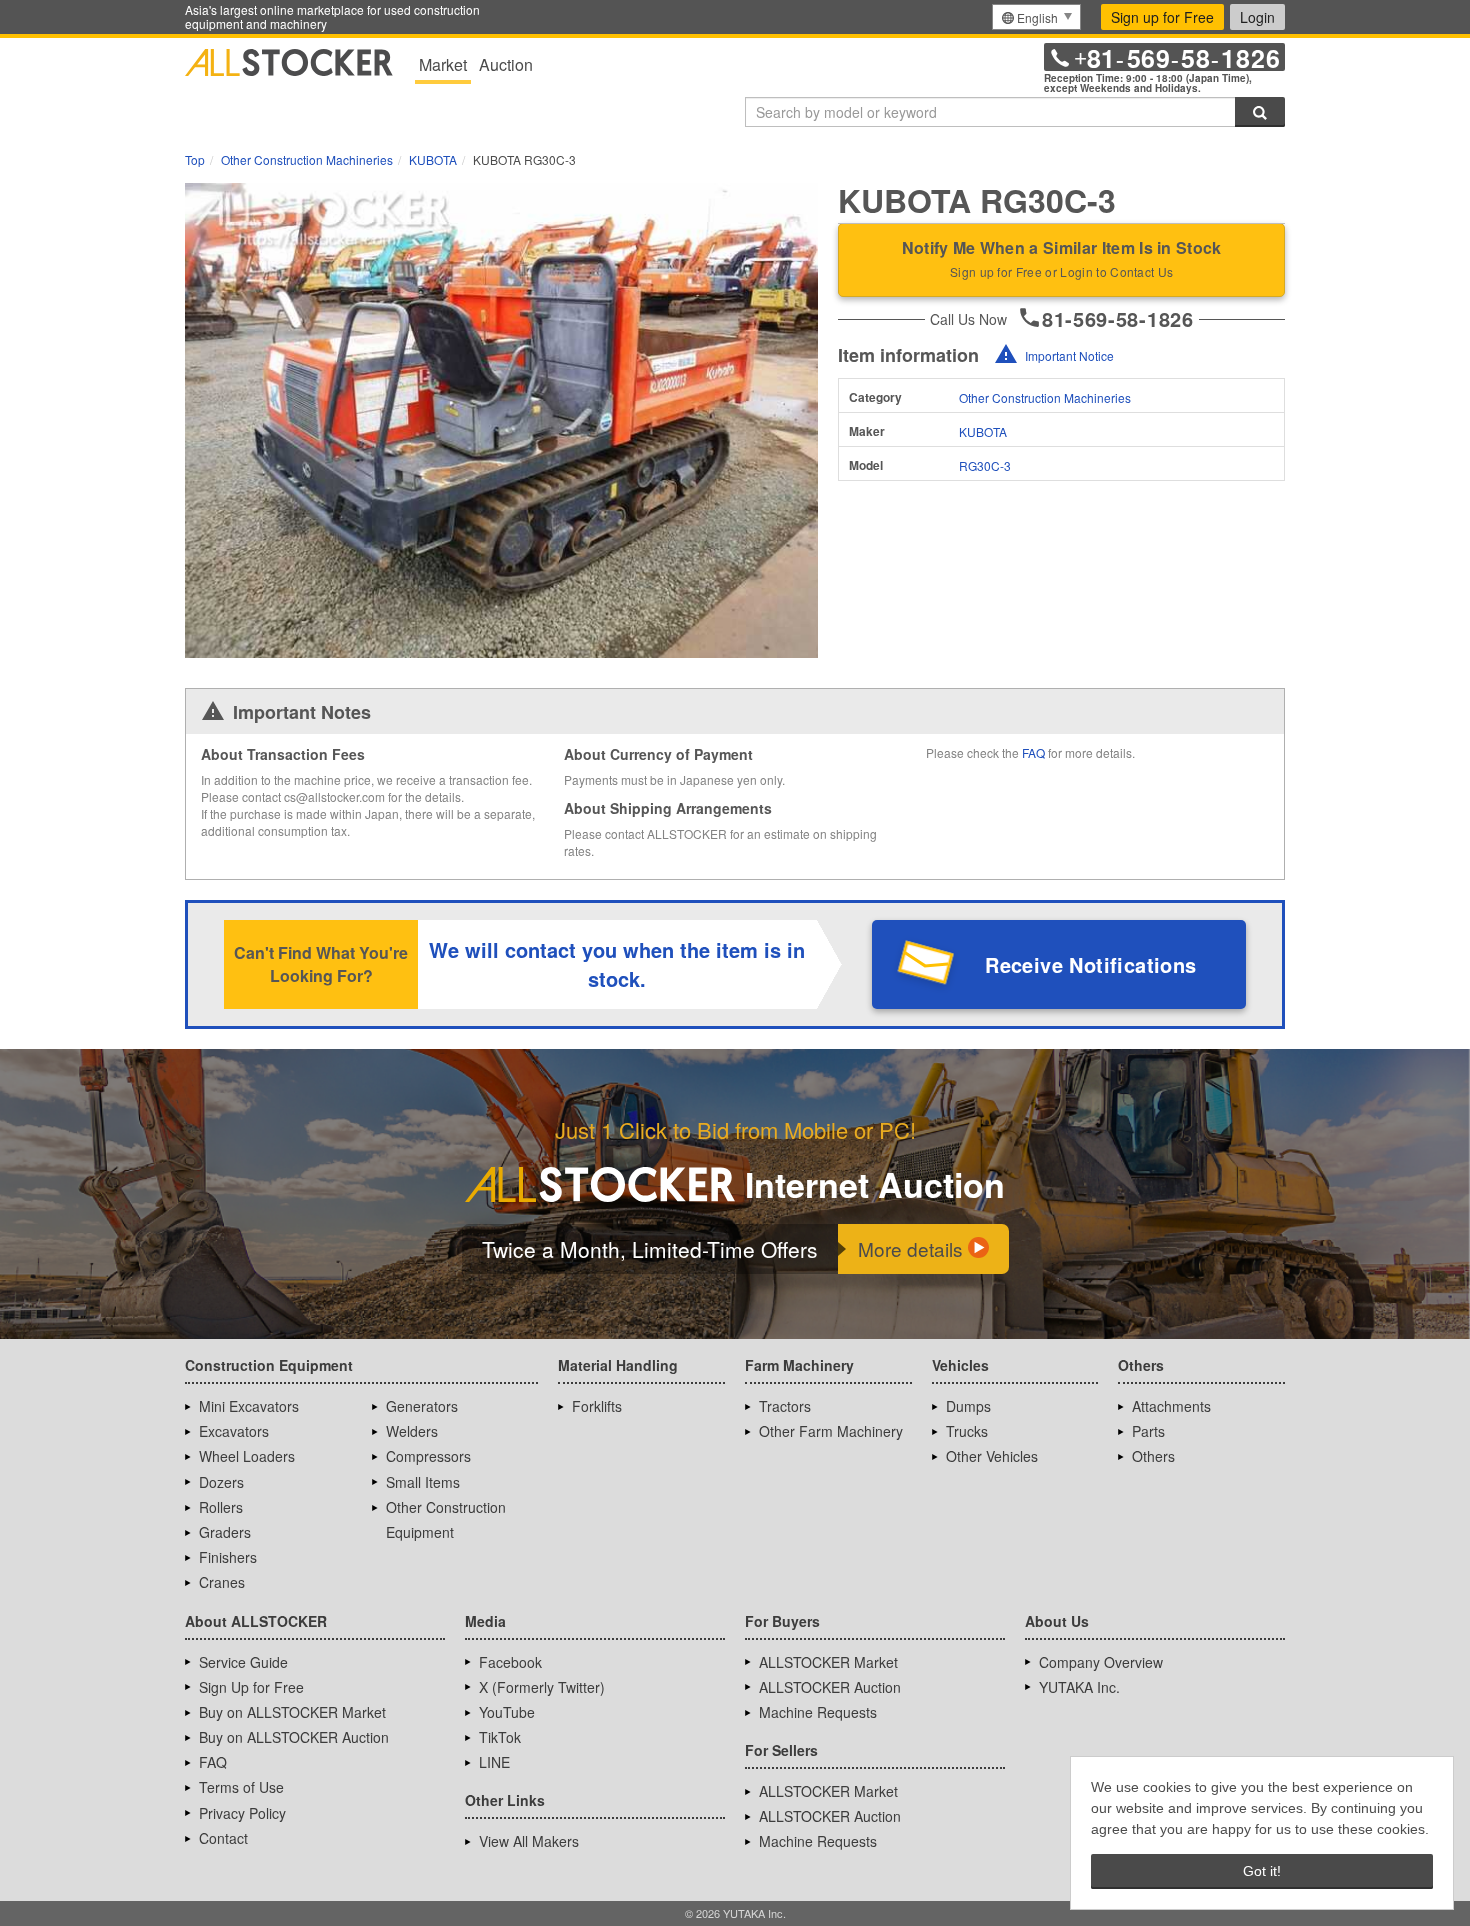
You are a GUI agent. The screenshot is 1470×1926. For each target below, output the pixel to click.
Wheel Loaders (247, 1456)
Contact (223, 1838)
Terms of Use (241, 1787)
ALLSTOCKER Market (828, 1662)
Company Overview (1101, 1662)
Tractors (785, 1406)
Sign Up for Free (251, 1687)
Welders (412, 1431)
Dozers (221, 1482)
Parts (1148, 1431)
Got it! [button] (1262, 1871)
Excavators (234, 1431)
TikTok (500, 1737)
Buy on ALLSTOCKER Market (292, 1712)
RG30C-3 (985, 465)
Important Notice (1069, 355)
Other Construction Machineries (1045, 397)
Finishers (228, 1557)
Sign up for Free (1162, 17)
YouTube (507, 1712)
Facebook (510, 1662)
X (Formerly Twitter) (542, 1687)
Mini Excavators (249, 1406)
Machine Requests (818, 1712)
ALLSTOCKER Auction (830, 1687)
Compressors (428, 1456)
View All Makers (529, 1841)
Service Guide (243, 1662)
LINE (494, 1762)
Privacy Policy (242, 1813)
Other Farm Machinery (831, 1431)
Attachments (1171, 1406)
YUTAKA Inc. (1079, 1687)
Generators (422, 1406)
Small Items (423, 1482)
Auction (506, 64)
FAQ (1033, 752)
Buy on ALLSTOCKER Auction (294, 1737)
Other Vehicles (992, 1456)
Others (1153, 1456)
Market (443, 64)
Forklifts (597, 1406)
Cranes (222, 1582)
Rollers (221, 1507)
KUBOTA (983, 431)
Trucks (967, 1431)
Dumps (968, 1406)
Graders (225, 1532)
